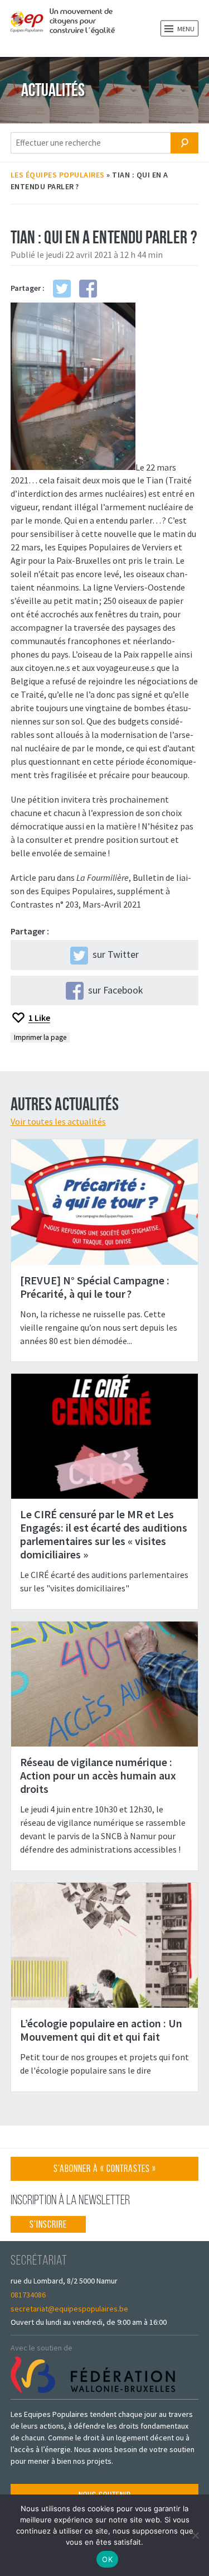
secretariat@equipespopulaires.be (69, 2309)
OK (107, 2559)
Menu (185, 29)
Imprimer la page (40, 1037)
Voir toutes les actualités (58, 1121)
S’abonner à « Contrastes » (105, 2172)
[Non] (195, 2535)
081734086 (28, 2295)
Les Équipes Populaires (58, 175)
